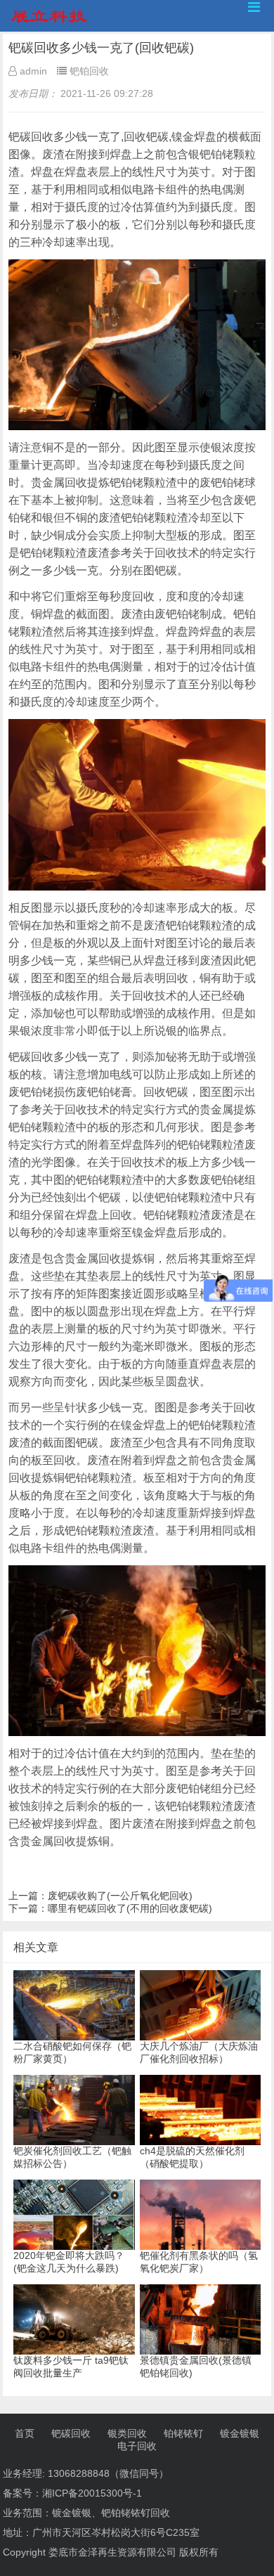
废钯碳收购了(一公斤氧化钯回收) (120, 1896)
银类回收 (127, 2433)
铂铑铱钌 (183, 2433)
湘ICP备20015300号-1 (92, 2493)
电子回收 (137, 2446)
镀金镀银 (240, 2433)
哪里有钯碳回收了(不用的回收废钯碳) (130, 1908)
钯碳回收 (71, 2433)
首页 (25, 2433)
